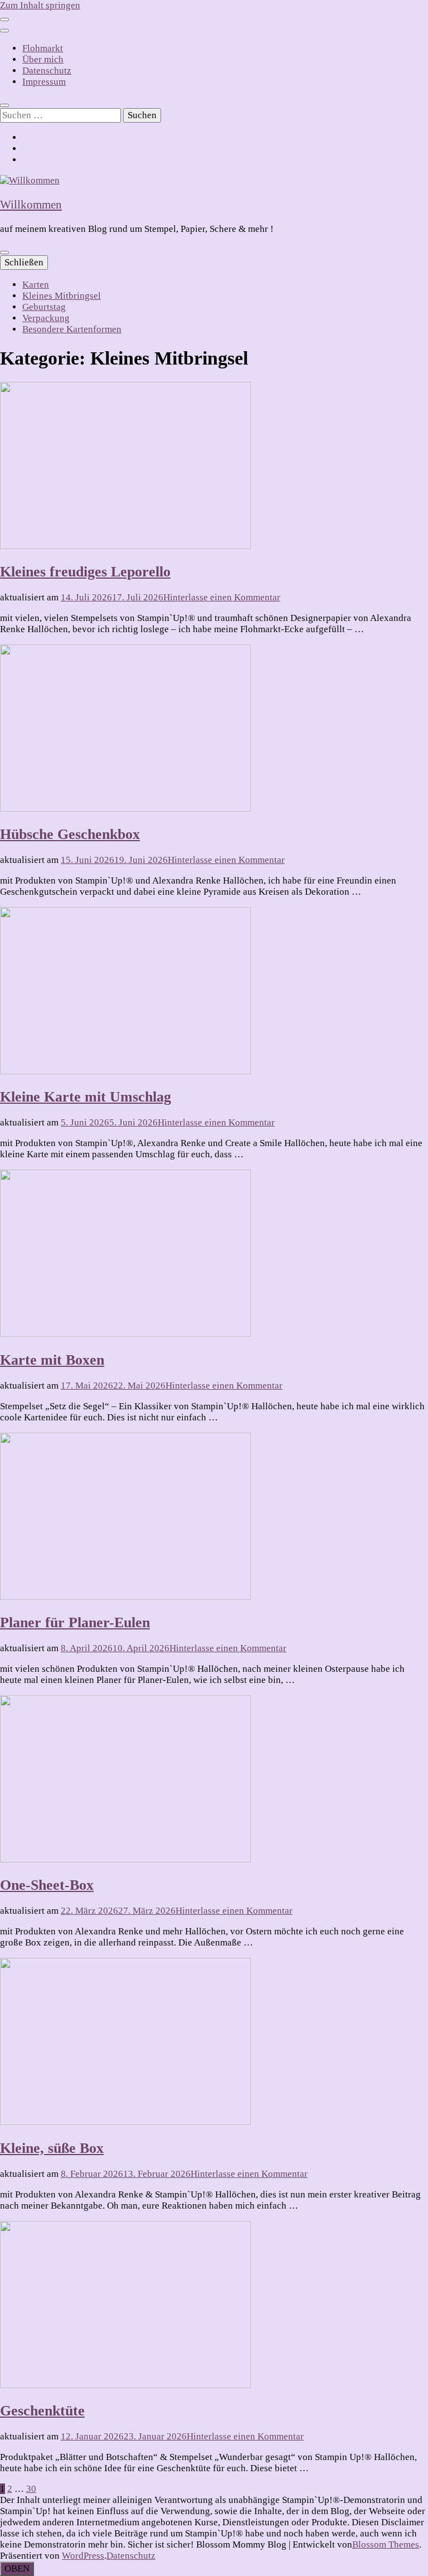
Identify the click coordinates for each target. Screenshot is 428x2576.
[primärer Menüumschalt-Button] (4, 253)
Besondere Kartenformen (72, 329)
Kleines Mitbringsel (62, 296)
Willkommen (31, 205)
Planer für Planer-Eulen (75, 1622)
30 (31, 2489)
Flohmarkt (43, 48)
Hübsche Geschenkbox (70, 834)
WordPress (83, 2556)
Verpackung (46, 318)
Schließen (24, 262)
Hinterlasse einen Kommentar (222, 597)
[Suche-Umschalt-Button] (4, 105)
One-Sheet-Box (47, 1885)
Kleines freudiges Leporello (85, 572)
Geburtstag (44, 307)
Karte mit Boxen (52, 1360)
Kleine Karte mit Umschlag (86, 1097)
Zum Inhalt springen (40, 5)
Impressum (44, 82)
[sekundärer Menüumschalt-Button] (4, 20)
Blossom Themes (386, 2545)
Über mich (43, 59)
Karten (36, 285)
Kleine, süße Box (52, 2148)
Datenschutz (47, 71)
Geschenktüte (42, 2411)
